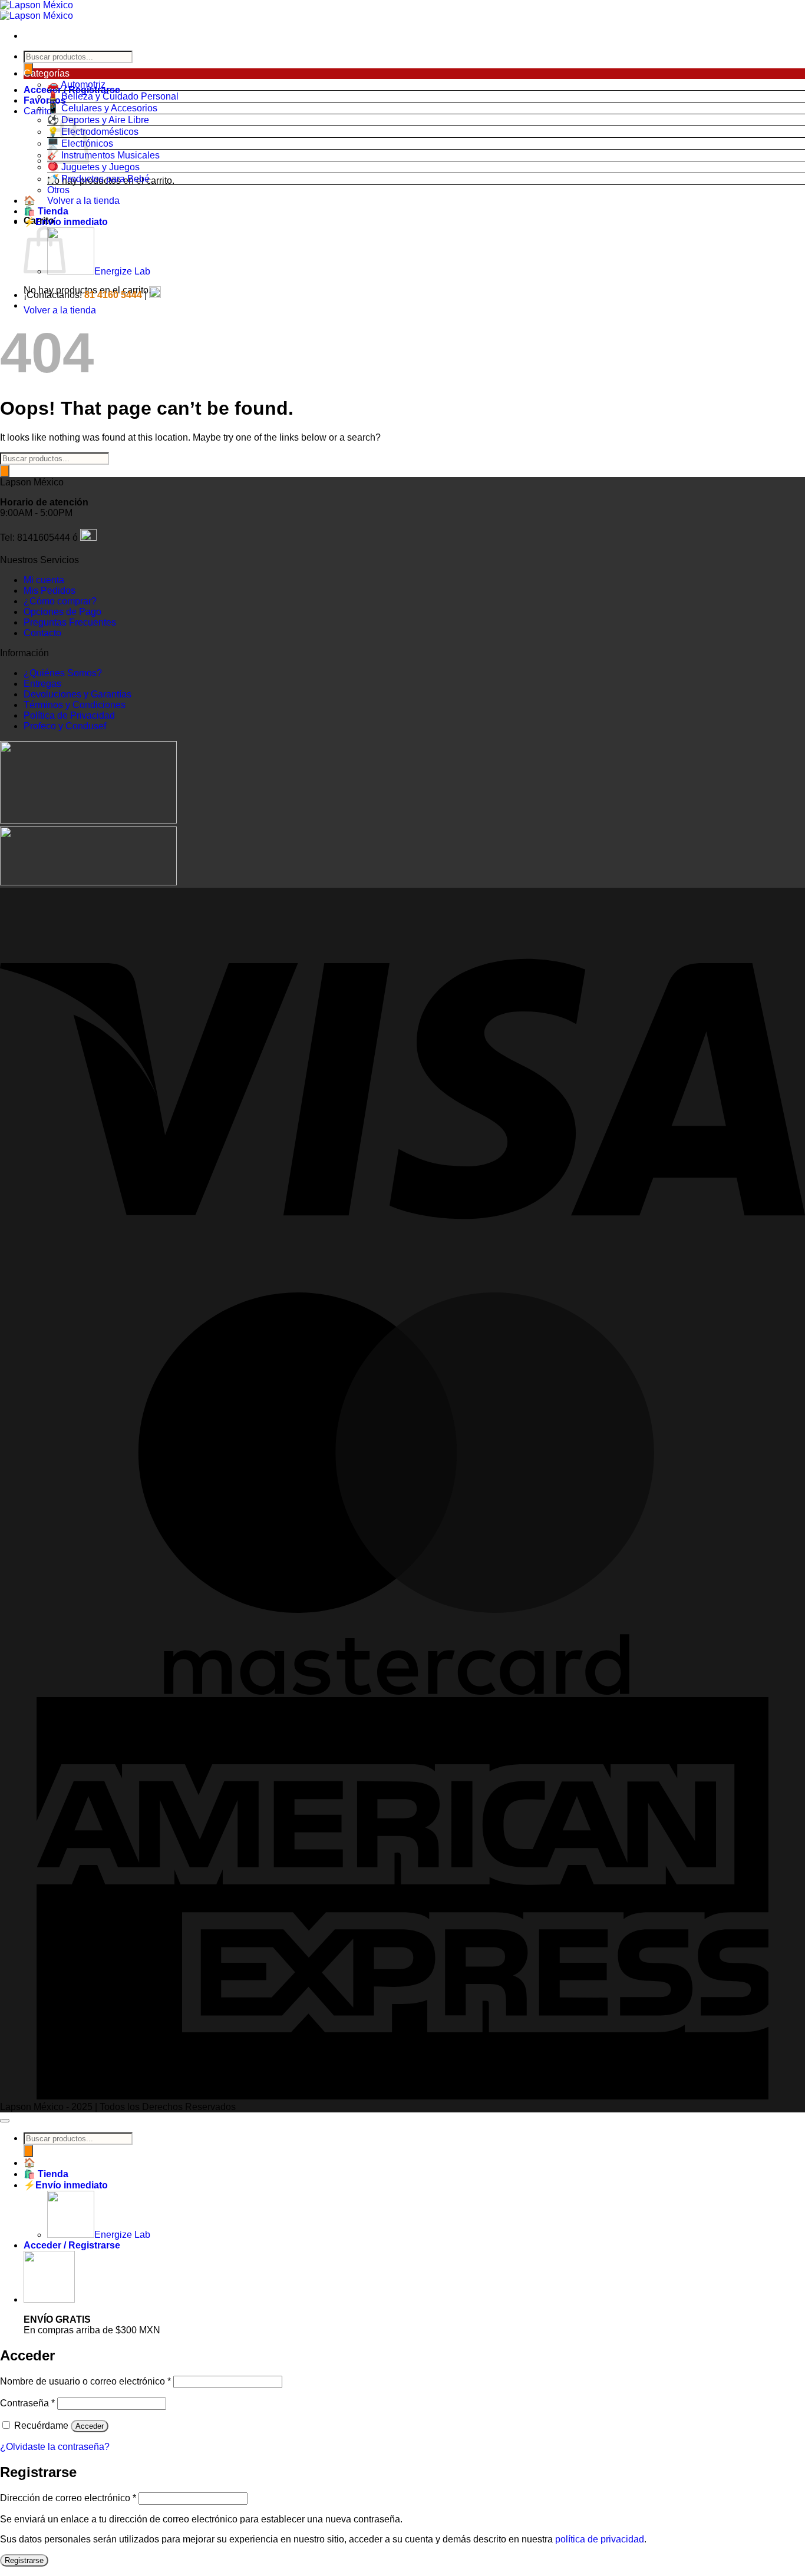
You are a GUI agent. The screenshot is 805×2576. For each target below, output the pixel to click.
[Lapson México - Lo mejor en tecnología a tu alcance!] (37, 10)
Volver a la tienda (83, 201)
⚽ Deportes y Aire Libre (98, 120)
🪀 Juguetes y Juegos (93, 167)
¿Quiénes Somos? (63, 673)
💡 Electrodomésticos (93, 132)
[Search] (5, 471)
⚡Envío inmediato (66, 222)
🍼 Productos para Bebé (98, 179)
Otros (58, 190)
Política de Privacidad (69, 715)
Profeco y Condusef (65, 726)
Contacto (42, 633)
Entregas (42, 684)
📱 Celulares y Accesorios (102, 108)
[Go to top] (5, 2121)
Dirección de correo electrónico (68, 2498)
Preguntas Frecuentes (70, 622)
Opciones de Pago (62, 612)
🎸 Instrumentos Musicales (103, 155)
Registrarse (24, 2560)
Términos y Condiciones (75, 705)
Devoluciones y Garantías (77, 694)
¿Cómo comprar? (60, 601)
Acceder (90, 2426)
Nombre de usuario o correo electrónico (85, 2381)
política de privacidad (600, 2539)
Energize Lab (122, 271)
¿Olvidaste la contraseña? (55, 2447)
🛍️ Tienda (46, 211)
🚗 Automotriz (76, 85)
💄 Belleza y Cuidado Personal (113, 96)
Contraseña (27, 2403)
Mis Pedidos (50, 591)
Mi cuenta (44, 580)
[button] (414, 74)
